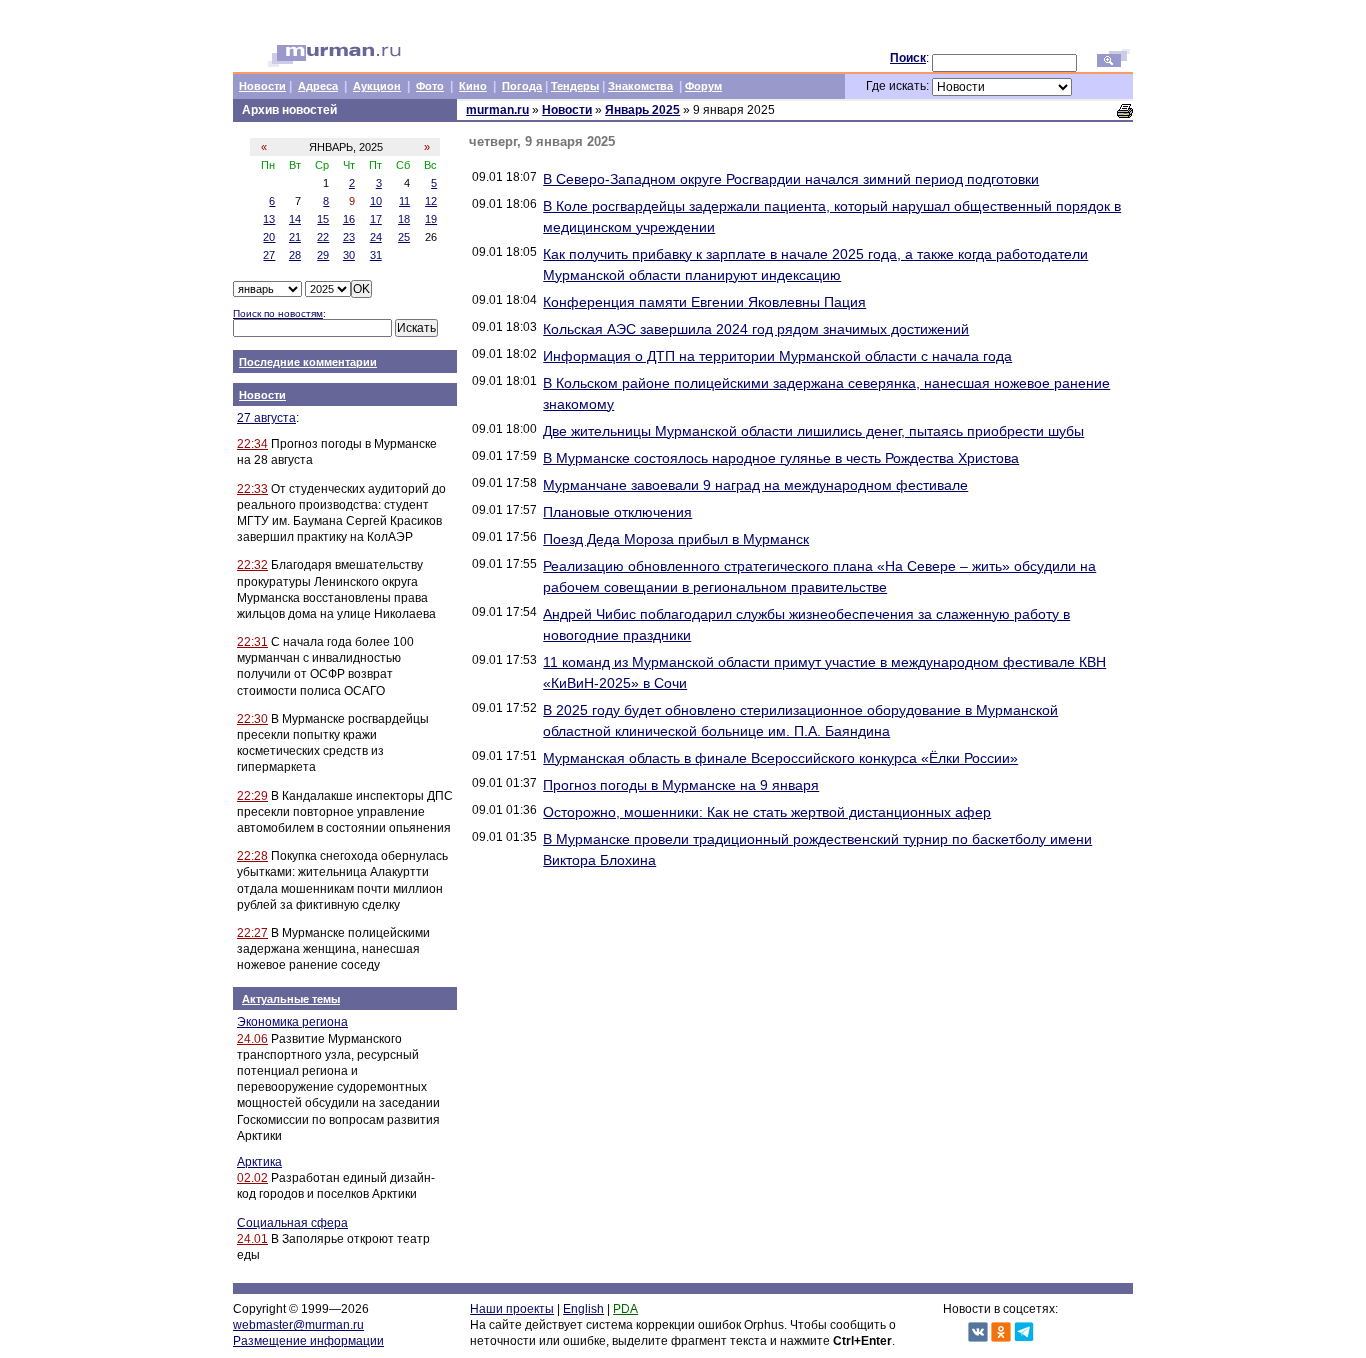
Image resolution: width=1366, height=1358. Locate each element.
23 (349, 237)
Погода (522, 86)
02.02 (252, 1178)
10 (376, 201)
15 (323, 219)
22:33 (252, 489)
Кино (473, 86)
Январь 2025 (642, 110)
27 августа (266, 418)
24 (376, 237)
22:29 (252, 796)
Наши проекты (512, 1309)
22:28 (252, 856)
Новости (262, 86)
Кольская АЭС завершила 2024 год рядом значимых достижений (756, 329)
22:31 (252, 642)
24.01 (252, 1239)
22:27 (252, 933)
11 (404, 201)
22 (323, 237)
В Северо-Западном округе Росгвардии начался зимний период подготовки (791, 179)
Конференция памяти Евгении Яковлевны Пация (704, 302)
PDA (625, 1309)
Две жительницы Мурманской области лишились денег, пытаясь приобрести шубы (813, 431)
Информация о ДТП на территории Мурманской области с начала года (777, 356)
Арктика (259, 1162)
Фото (430, 86)
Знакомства (640, 86)
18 (404, 219)
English (583, 1309)
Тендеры (575, 86)
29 (323, 255)
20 (269, 237)
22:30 (252, 719)
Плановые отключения (617, 512)
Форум (703, 86)
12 (431, 201)
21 (295, 237)
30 (349, 255)
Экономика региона (292, 1022)
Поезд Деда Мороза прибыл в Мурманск (676, 539)
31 (376, 255)
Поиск (908, 58)
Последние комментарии (308, 362)
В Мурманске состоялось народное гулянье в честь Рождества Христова (781, 458)
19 (431, 219)
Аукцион (377, 86)
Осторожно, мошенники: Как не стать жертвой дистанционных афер (767, 812)
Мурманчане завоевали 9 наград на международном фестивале (755, 485)
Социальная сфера (292, 1223)
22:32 (252, 565)
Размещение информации (308, 1341)
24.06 (252, 1039)
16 (349, 219)
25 (404, 237)
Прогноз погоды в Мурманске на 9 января (681, 785)
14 (295, 219)
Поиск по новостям (278, 313)
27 (269, 255)
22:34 (252, 444)
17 (376, 219)
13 (269, 219)
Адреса (318, 86)
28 (295, 255)
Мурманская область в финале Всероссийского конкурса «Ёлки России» (780, 758)
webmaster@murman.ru (298, 1325)
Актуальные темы (291, 999)
